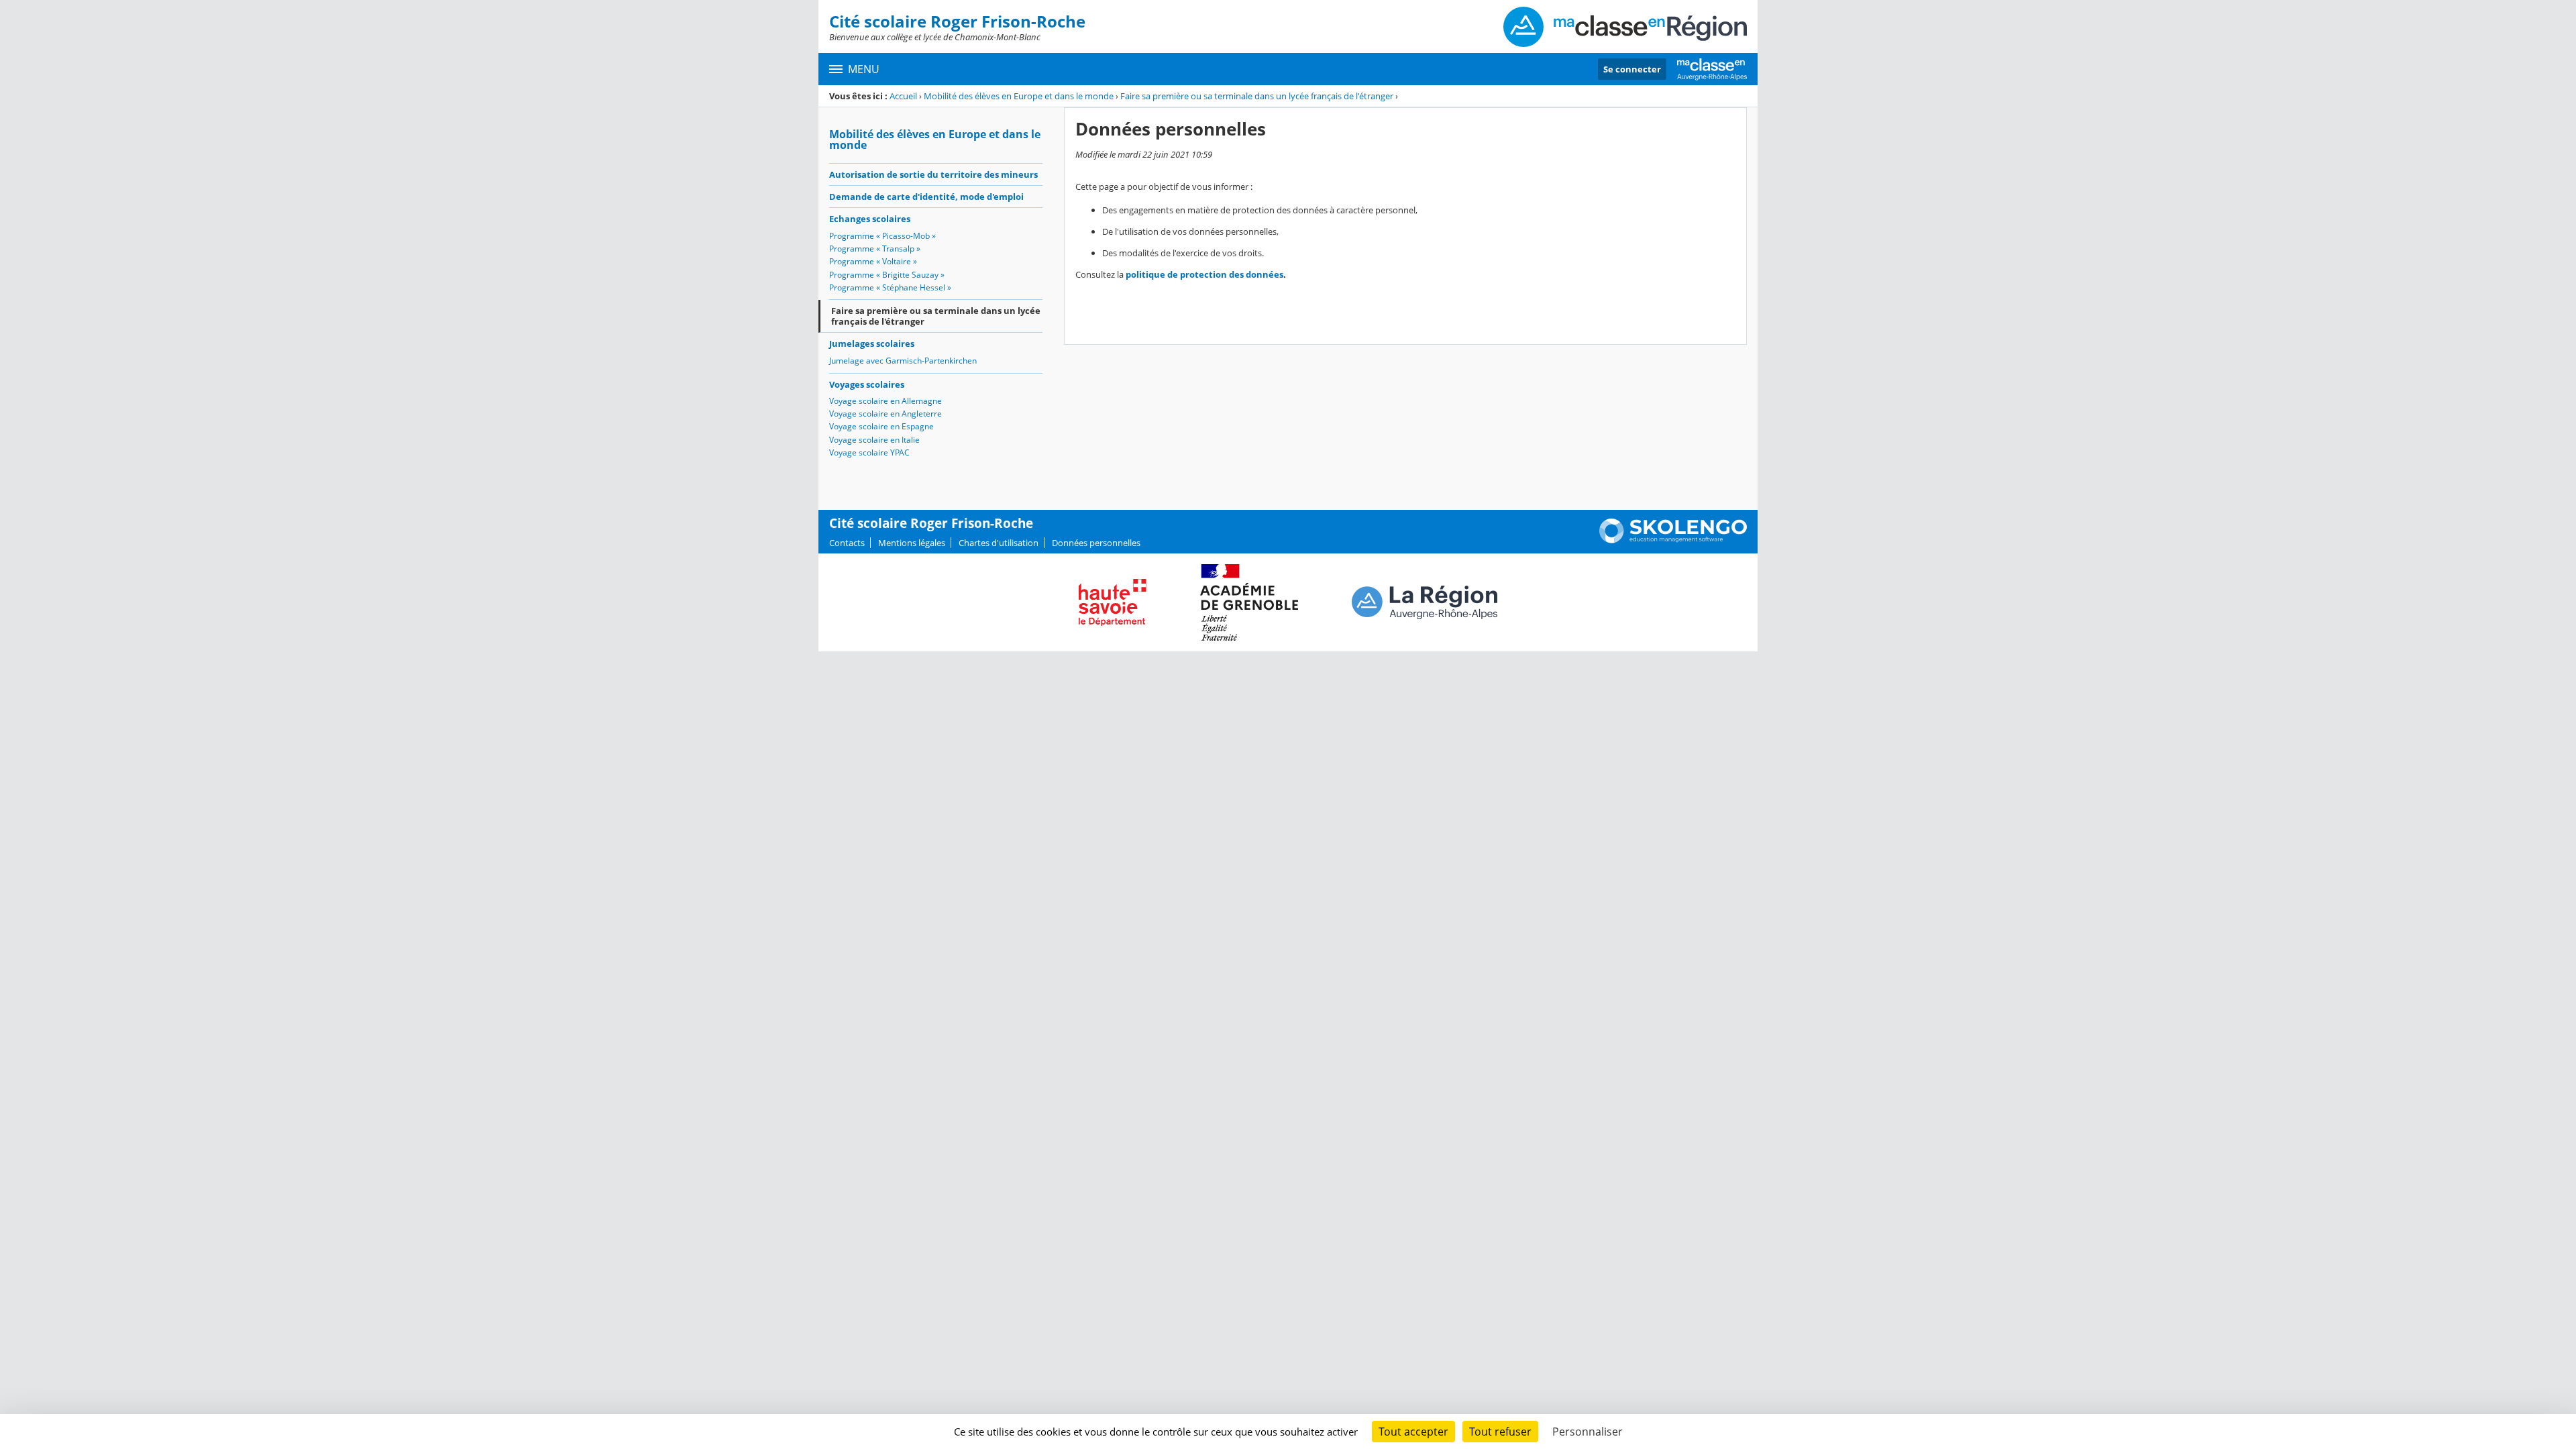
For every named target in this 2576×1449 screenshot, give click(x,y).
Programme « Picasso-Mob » (882, 236)
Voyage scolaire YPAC (869, 452)
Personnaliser (1588, 1432)
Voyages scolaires (867, 384)
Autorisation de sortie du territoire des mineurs (933, 174)
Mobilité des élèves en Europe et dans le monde (1019, 96)
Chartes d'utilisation (999, 543)
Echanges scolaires (870, 219)
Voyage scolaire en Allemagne (885, 401)
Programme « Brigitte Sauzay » (887, 275)
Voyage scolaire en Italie (874, 440)
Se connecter (1632, 69)
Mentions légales (912, 543)
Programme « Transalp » (875, 249)
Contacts (847, 543)
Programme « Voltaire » (873, 261)
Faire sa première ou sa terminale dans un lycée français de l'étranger (1257, 96)
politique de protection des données (1204, 274)
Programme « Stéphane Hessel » (890, 287)
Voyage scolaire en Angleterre (885, 414)
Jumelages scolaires (872, 343)
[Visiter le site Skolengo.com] (1673, 540)
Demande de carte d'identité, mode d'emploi (926, 197)
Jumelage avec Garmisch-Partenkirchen (903, 361)
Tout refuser (1500, 1432)
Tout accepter (1413, 1432)
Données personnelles (1096, 543)
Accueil (903, 96)
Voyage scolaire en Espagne (881, 426)
